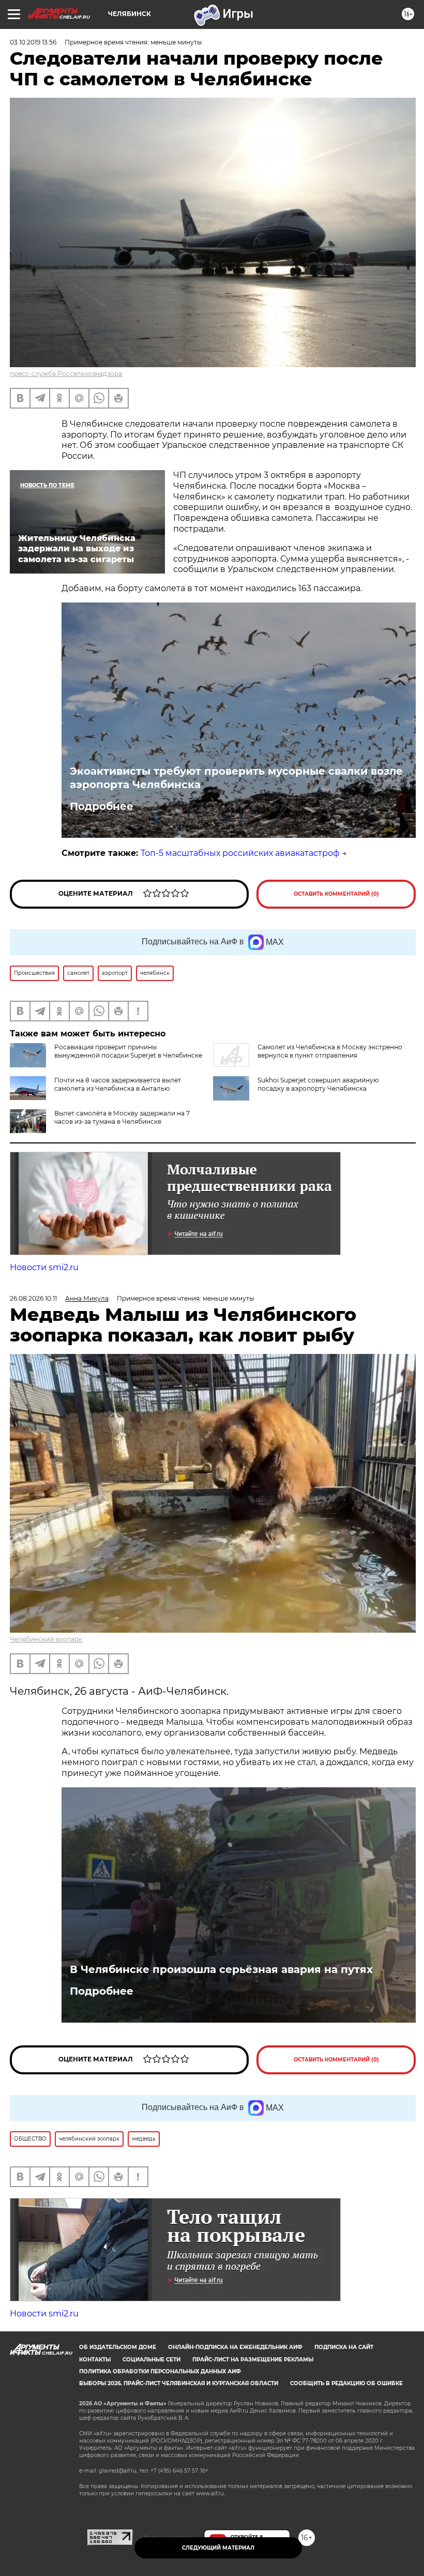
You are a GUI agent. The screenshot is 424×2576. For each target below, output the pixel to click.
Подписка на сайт (344, 2347)
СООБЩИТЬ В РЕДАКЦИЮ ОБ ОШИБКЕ (346, 2383)
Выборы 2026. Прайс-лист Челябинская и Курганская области (179, 2383)
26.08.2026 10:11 (33, 1298)
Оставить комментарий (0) (336, 894)
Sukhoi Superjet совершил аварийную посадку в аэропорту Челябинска (318, 1084)
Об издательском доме (118, 2347)
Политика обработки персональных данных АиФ (160, 2371)
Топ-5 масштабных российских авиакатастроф (240, 853)
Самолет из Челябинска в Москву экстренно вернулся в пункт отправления (330, 1051)
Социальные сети (152, 2360)
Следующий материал (218, 2548)
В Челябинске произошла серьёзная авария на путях (221, 1969)
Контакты (95, 2360)
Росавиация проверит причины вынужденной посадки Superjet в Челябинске (128, 1051)
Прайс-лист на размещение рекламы (253, 2360)
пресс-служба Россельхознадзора (66, 374)
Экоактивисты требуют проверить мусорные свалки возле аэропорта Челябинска (236, 778)
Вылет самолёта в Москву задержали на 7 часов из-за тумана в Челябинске (122, 1117)
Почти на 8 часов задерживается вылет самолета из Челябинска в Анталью (118, 1084)
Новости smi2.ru (44, 1267)
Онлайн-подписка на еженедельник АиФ (235, 2347)
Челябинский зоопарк (46, 1639)
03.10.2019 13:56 (33, 42)
